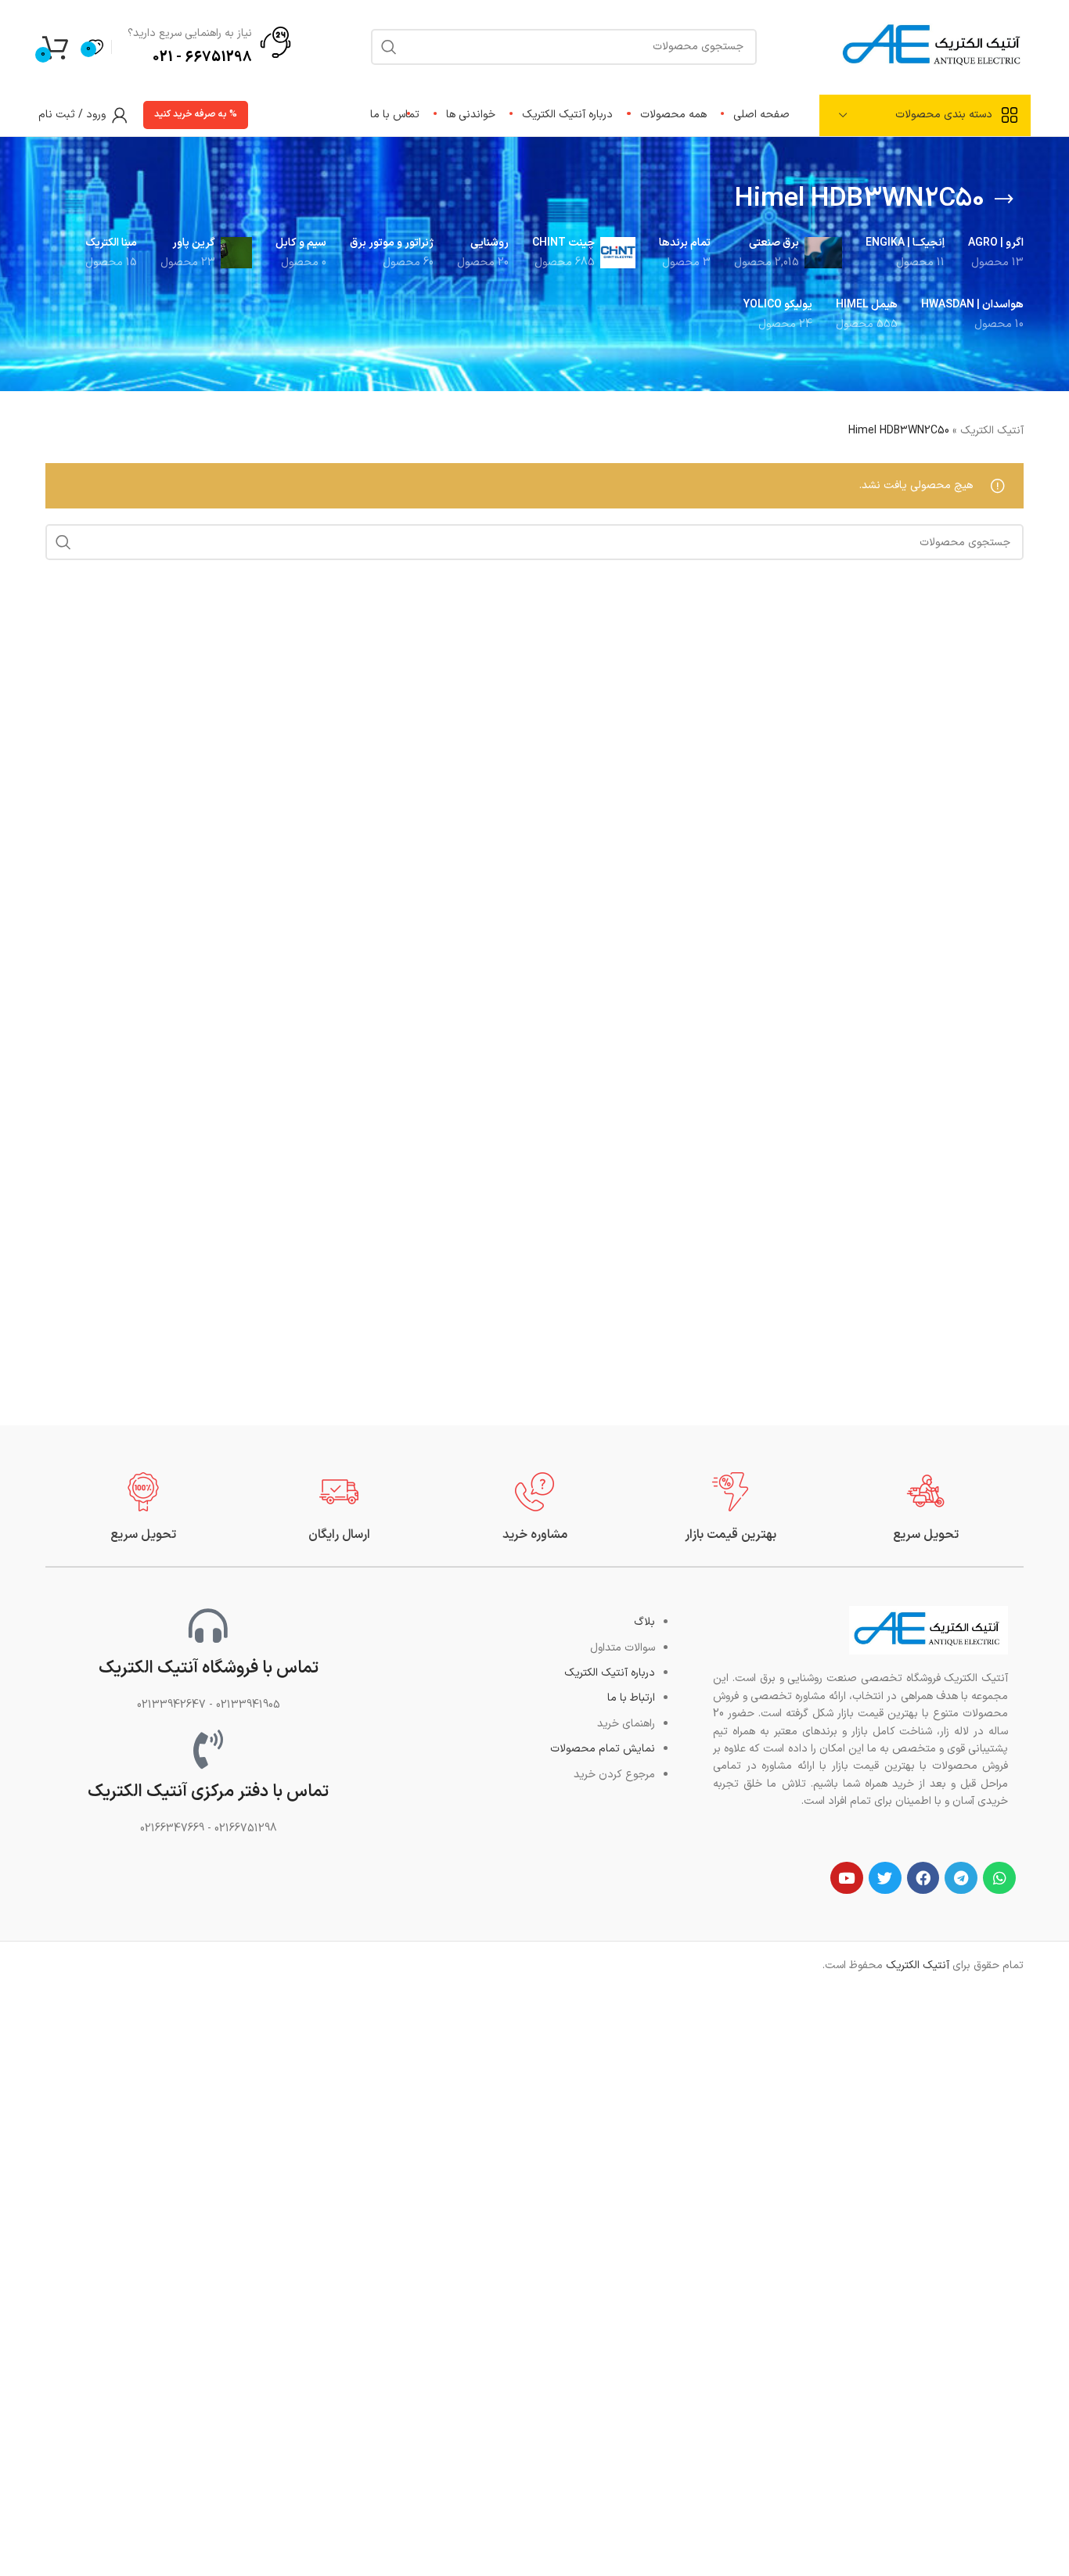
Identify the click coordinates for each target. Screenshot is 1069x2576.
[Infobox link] (926, 1508)
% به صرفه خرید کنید (196, 114)
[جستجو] (63, 542)
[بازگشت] (1004, 199)
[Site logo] (934, 46)
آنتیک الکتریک (992, 431)
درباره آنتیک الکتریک (610, 1673)
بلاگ (644, 1622)
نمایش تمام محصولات (603, 1749)
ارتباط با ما (631, 1698)
